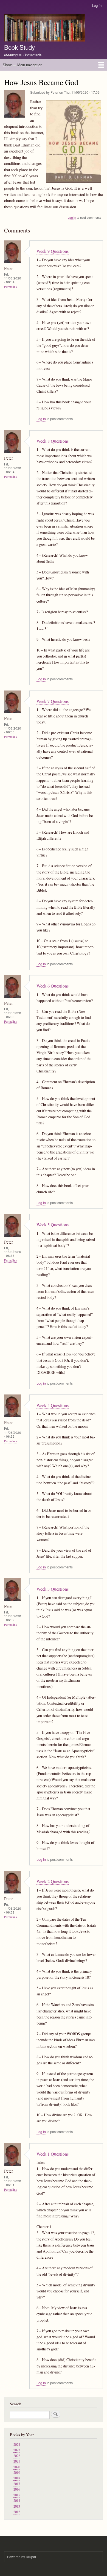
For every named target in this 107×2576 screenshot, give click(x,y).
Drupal (31, 2557)
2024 (17, 2445)
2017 (17, 2484)
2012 (17, 2512)
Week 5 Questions (53, 1225)
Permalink (11, 287)
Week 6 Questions (53, 986)
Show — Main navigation (22, 65)
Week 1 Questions (53, 2154)
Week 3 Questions (53, 1589)
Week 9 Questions (53, 251)
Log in (97, 5)
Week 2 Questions (53, 1881)
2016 (17, 2489)
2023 (17, 2450)
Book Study (19, 47)
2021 (17, 2461)
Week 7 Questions (53, 701)
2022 (17, 2456)
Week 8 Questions (53, 441)
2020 (17, 2467)
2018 (17, 2478)
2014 (17, 2501)
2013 (17, 2506)
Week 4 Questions (53, 1405)
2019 (17, 2473)
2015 (17, 2495)
